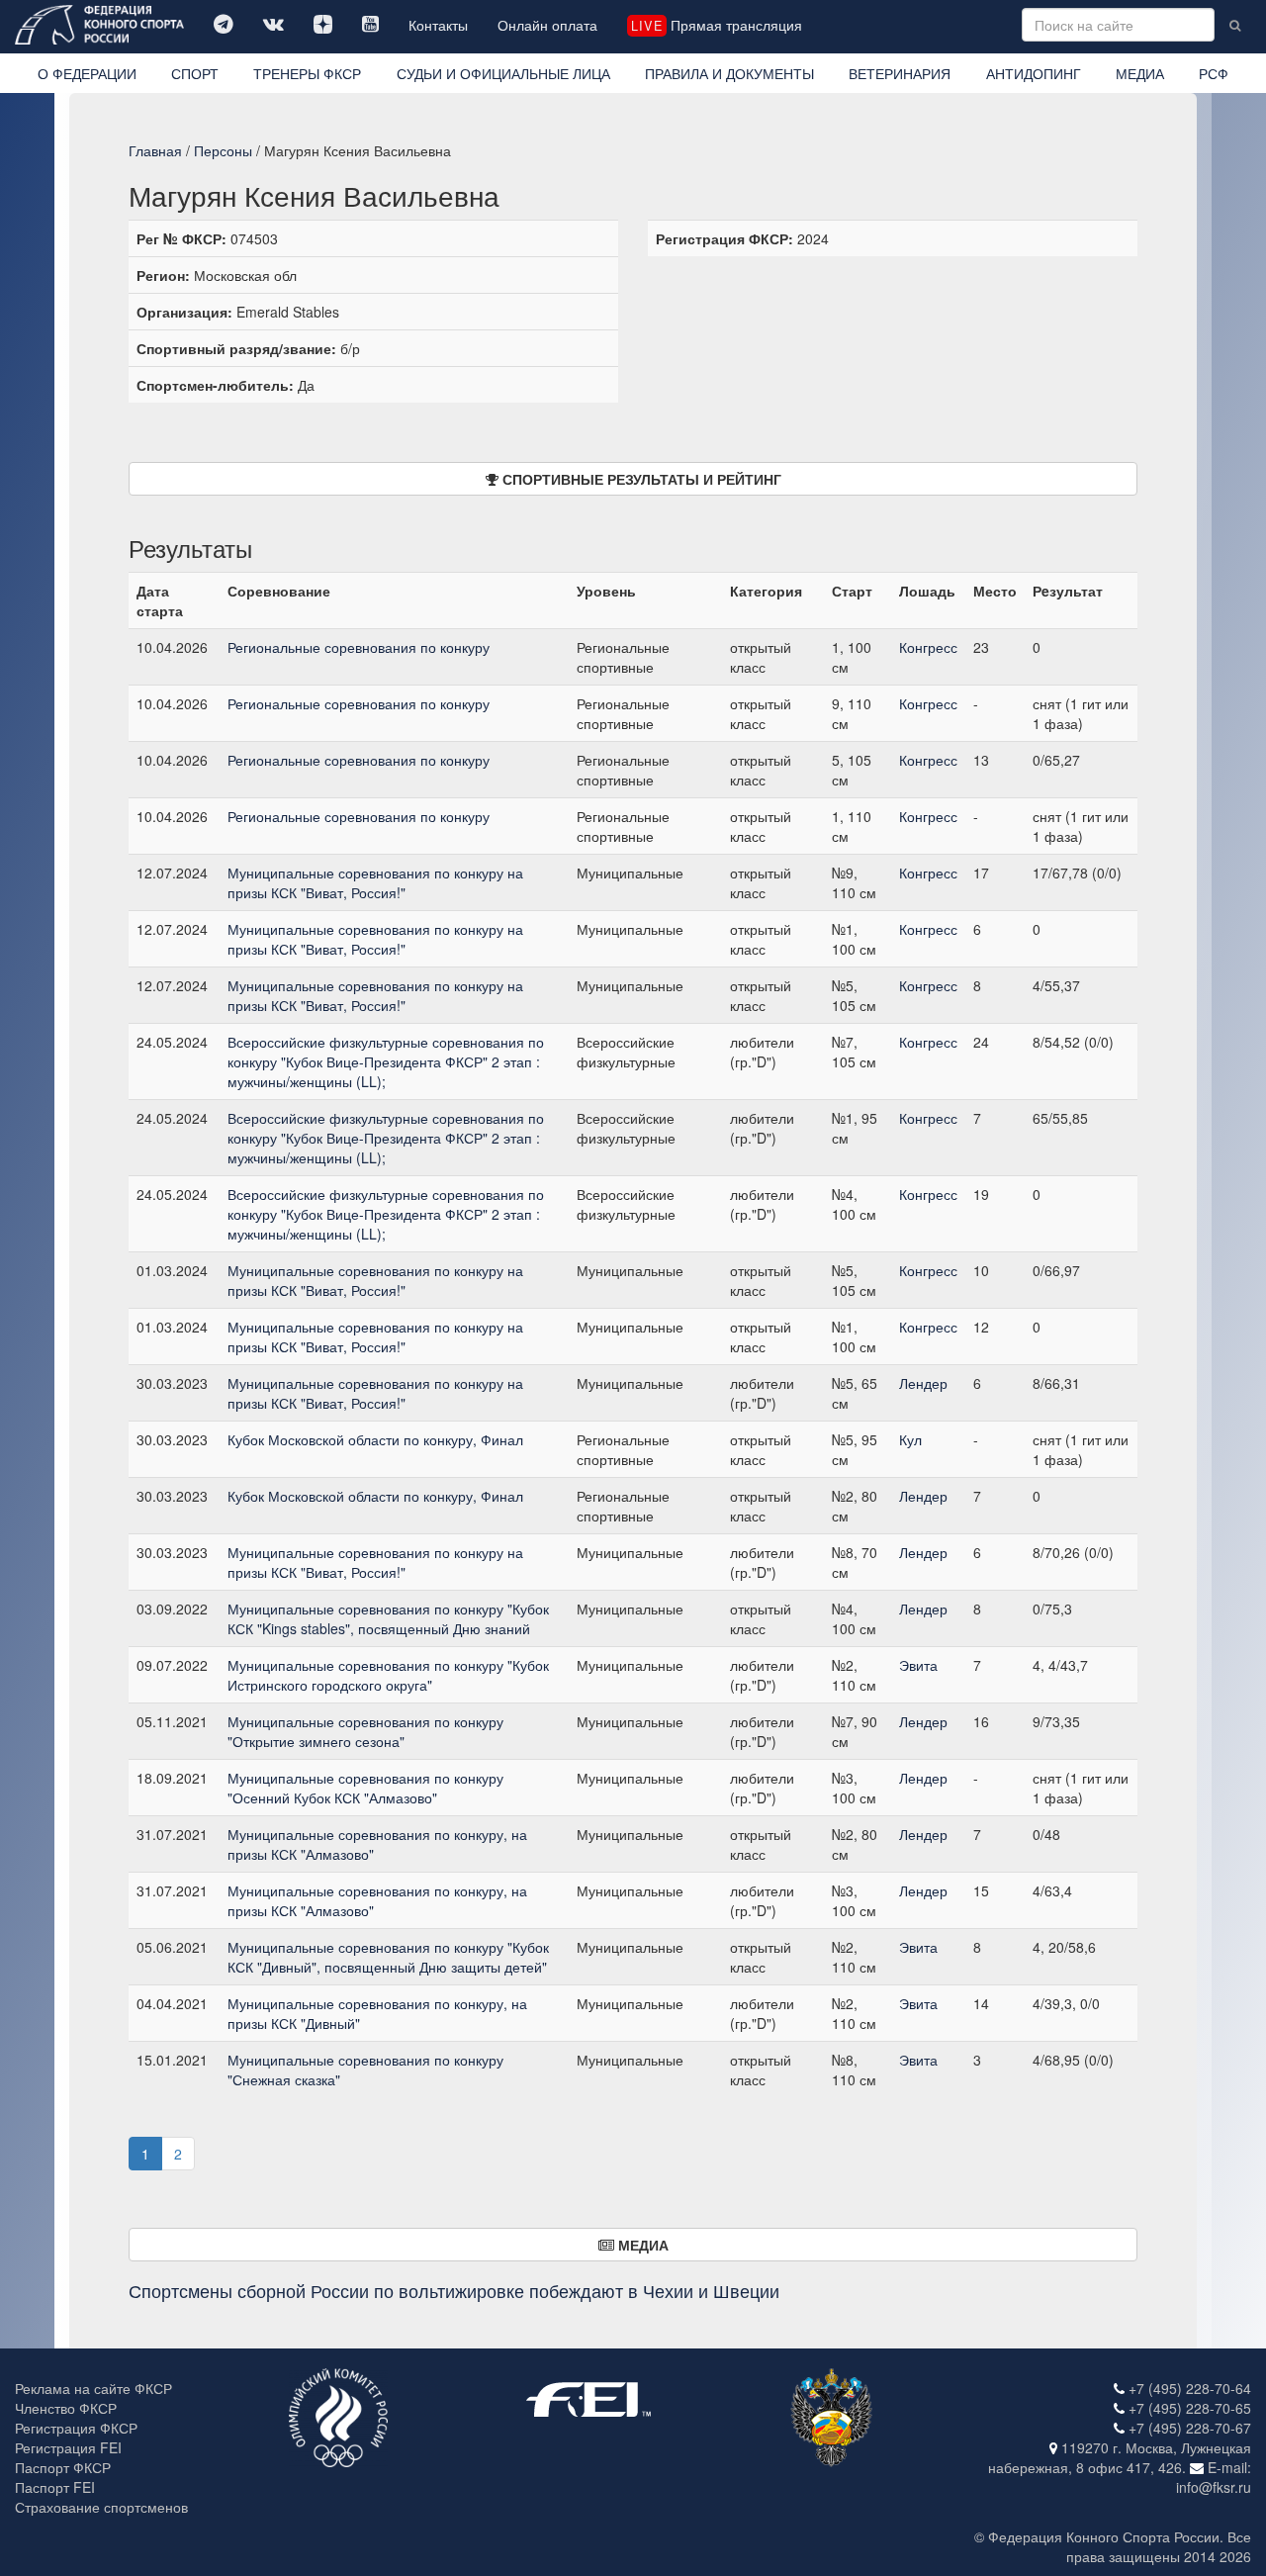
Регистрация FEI (68, 2447)
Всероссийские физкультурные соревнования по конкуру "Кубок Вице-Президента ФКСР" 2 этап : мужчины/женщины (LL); (386, 1061)
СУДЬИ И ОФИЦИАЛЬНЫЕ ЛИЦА (503, 73)
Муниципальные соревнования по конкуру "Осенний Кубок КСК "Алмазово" (365, 1788)
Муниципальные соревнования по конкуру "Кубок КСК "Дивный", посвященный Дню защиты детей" (388, 1957)
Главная (155, 150)
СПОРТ (195, 73)
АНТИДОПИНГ (1034, 73)
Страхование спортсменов (101, 2507)
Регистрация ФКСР (76, 2428)
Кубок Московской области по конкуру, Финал (375, 1439)
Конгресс (928, 647)
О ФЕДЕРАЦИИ (87, 73)
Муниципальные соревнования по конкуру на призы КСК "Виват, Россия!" (375, 882)
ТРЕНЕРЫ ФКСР (307, 73)
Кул (910, 1439)
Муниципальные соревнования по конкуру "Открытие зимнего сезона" (365, 1731)
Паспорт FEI (55, 2487)
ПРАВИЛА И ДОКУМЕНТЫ (729, 73)
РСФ (1214, 73)
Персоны (223, 150)
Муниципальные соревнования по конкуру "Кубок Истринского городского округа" (388, 1675)
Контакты (438, 25)
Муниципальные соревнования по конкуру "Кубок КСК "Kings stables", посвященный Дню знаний (388, 1618)
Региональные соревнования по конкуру (359, 647)
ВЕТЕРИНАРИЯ (900, 73)
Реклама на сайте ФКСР (93, 2388)
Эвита (918, 1665)
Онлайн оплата (547, 25)
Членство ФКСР (66, 2408)
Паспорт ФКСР (63, 2467)
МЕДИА (1140, 73)
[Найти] (1235, 25)
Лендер (923, 1383)
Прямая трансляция (716, 25)
